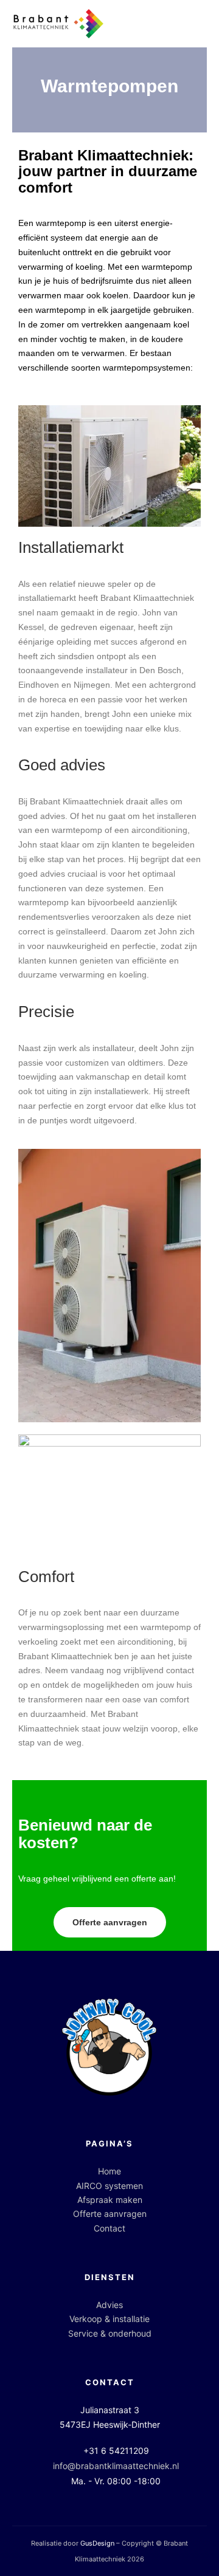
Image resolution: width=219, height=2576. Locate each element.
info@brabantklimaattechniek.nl (116, 2466)
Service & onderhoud (110, 2333)
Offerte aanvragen (110, 2214)
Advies (109, 2305)
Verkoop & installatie (109, 2319)
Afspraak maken (110, 2200)
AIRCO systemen (109, 2186)
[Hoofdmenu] (196, 24)
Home (109, 2171)
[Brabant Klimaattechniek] (58, 24)
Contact (109, 2228)
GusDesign (97, 2543)
